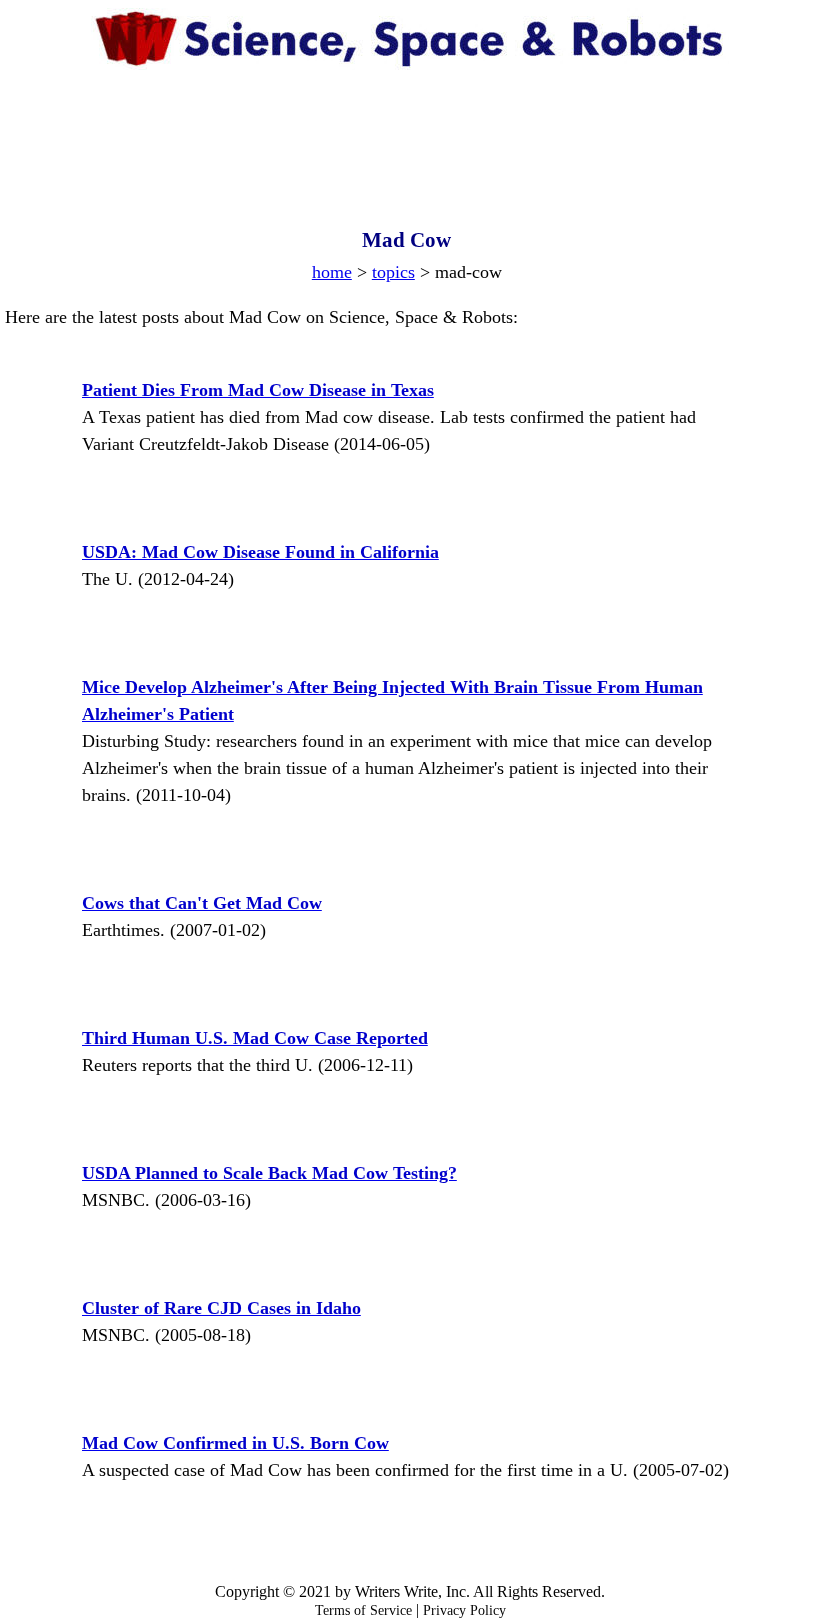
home (332, 272)
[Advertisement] (410, 130)
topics (393, 272)
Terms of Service (363, 1610)
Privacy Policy (464, 1610)
